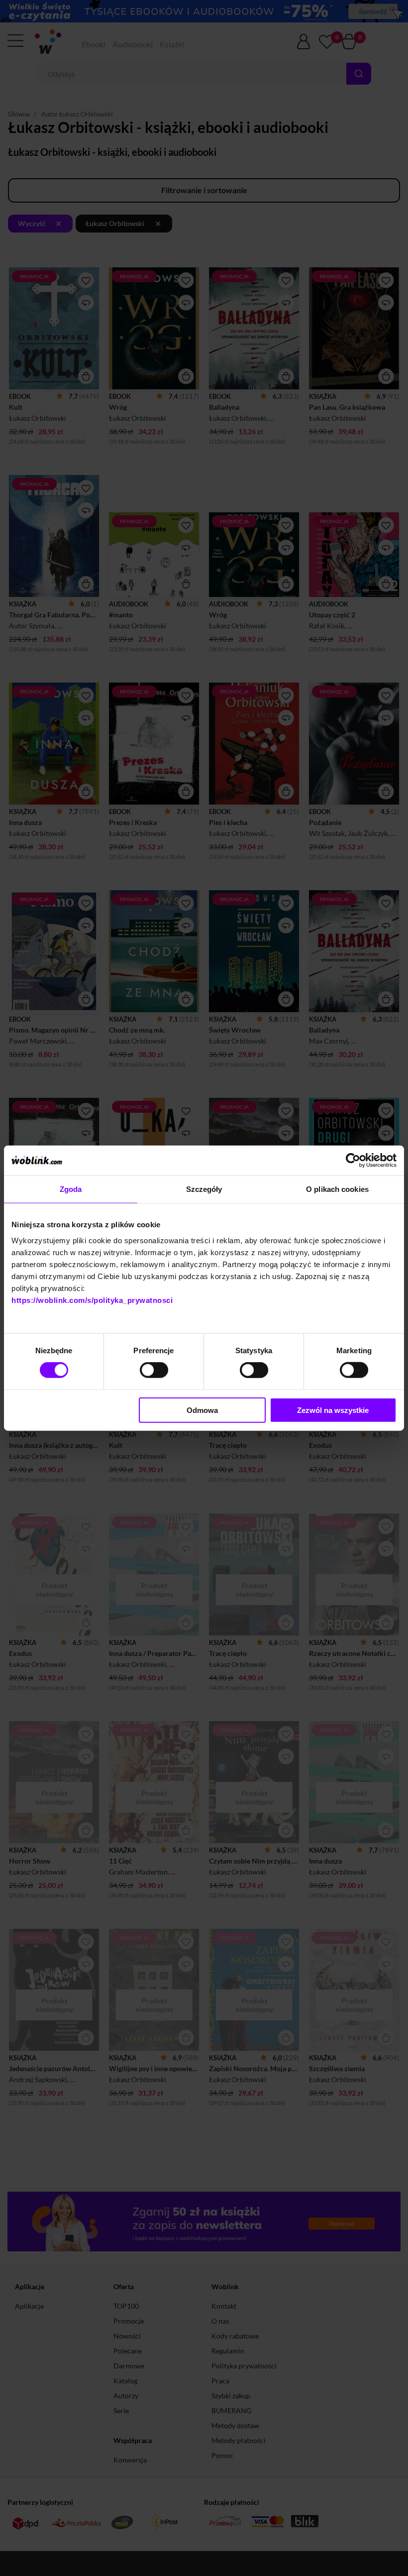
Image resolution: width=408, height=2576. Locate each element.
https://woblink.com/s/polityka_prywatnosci (92, 1300)
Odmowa (202, 1410)
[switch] (154, 1370)
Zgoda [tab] (71, 1189)
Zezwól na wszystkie (333, 1410)
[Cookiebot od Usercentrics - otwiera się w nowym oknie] (353, 1161)
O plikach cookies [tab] (337, 1189)
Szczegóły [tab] (204, 1189)
